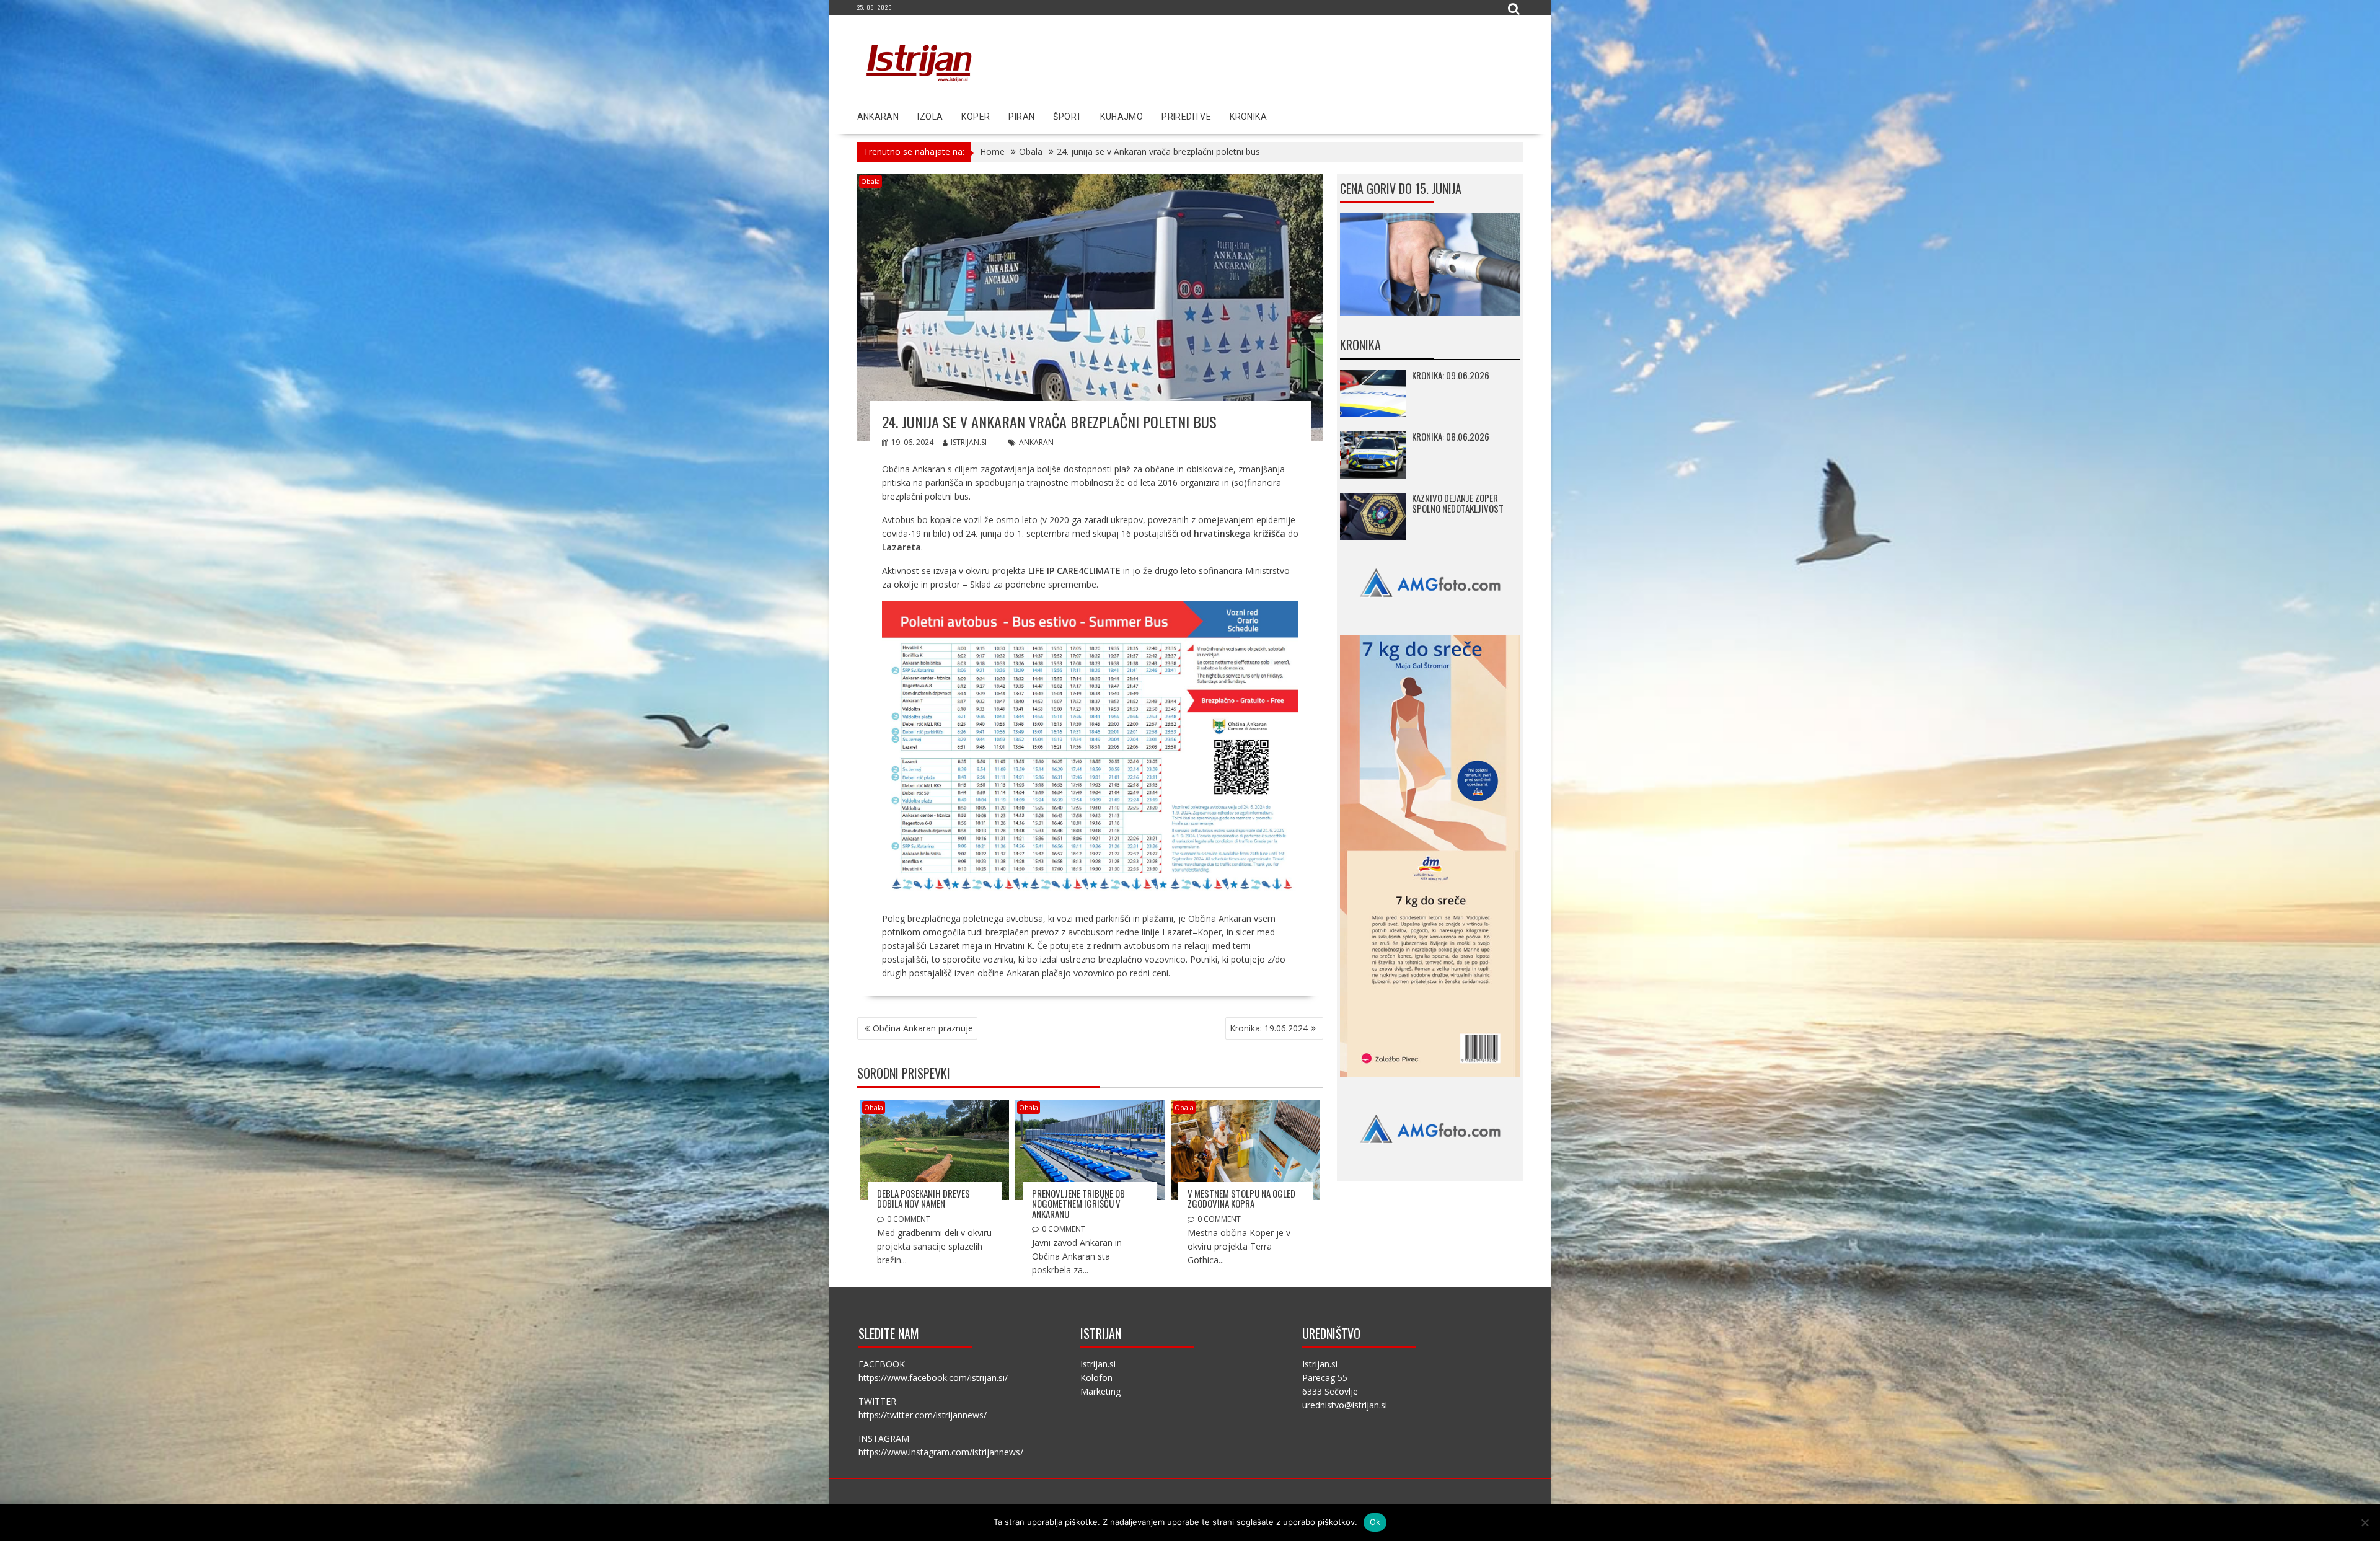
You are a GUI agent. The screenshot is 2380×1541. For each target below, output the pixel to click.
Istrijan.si (969, 442)
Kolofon (1096, 1378)
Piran (1021, 117)
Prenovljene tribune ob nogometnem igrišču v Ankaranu (1078, 1203)
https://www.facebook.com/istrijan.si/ (933, 1378)
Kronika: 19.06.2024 (1269, 1028)
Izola (930, 117)
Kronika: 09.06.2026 (1451, 375)
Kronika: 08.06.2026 (1451, 436)
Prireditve (1186, 117)
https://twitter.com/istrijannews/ (923, 1415)
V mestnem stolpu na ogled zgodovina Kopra (1241, 1199)
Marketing (1100, 1391)
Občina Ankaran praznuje (923, 1028)
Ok (1375, 1522)
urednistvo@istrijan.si (1345, 1405)
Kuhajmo (1122, 117)
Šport (1067, 117)
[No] (2365, 1522)
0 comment (909, 1219)
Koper (976, 117)
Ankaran (878, 117)
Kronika (1248, 117)
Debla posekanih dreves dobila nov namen (923, 1199)
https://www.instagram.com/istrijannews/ (941, 1452)
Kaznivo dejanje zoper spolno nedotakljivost (1458, 503)
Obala (870, 181)
